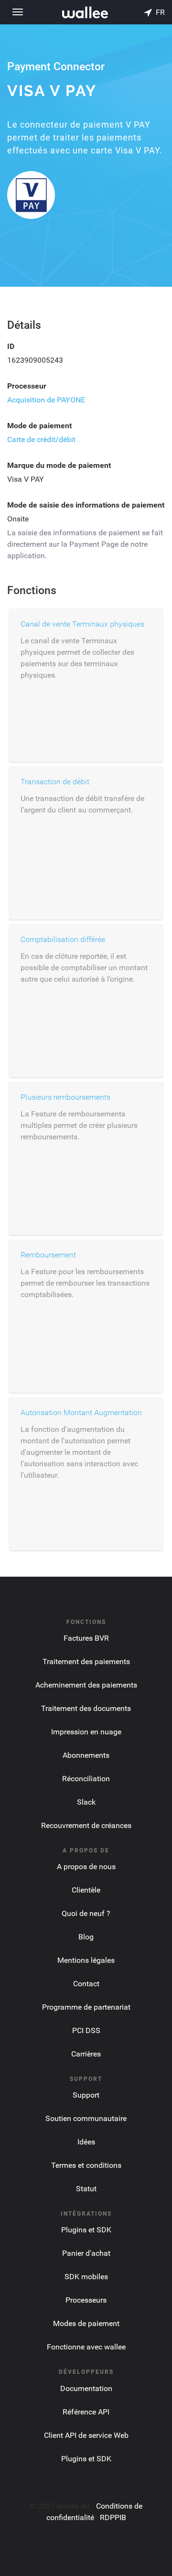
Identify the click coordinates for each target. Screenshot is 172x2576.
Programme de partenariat (86, 2007)
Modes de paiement (86, 2323)
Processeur (27, 386)
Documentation (86, 2388)
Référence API (86, 2412)
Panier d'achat (86, 2253)
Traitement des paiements (86, 1661)
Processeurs (86, 2300)
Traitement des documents (86, 1708)
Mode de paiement (39, 426)
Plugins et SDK (86, 2230)
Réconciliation (86, 1779)
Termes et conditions (86, 2165)
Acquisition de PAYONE (46, 400)
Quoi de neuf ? (86, 1913)
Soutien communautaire (86, 2118)
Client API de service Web (86, 2435)
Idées (86, 2142)
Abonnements (86, 1755)
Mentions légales (86, 1960)
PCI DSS (86, 2030)
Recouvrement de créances (86, 1825)
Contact (86, 1984)
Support (86, 2095)
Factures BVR (86, 1638)
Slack (86, 1802)
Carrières (86, 2054)
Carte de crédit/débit (41, 439)
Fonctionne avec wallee (86, 2347)
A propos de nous (86, 1867)
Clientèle (86, 1890)
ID (11, 346)
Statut (86, 2189)
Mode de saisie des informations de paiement (86, 505)
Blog (86, 1937)
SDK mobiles (86, 2277)
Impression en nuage (86, 1732)
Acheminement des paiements (86, 1685)
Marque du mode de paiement (59, 465)
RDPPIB (113, 2517)
